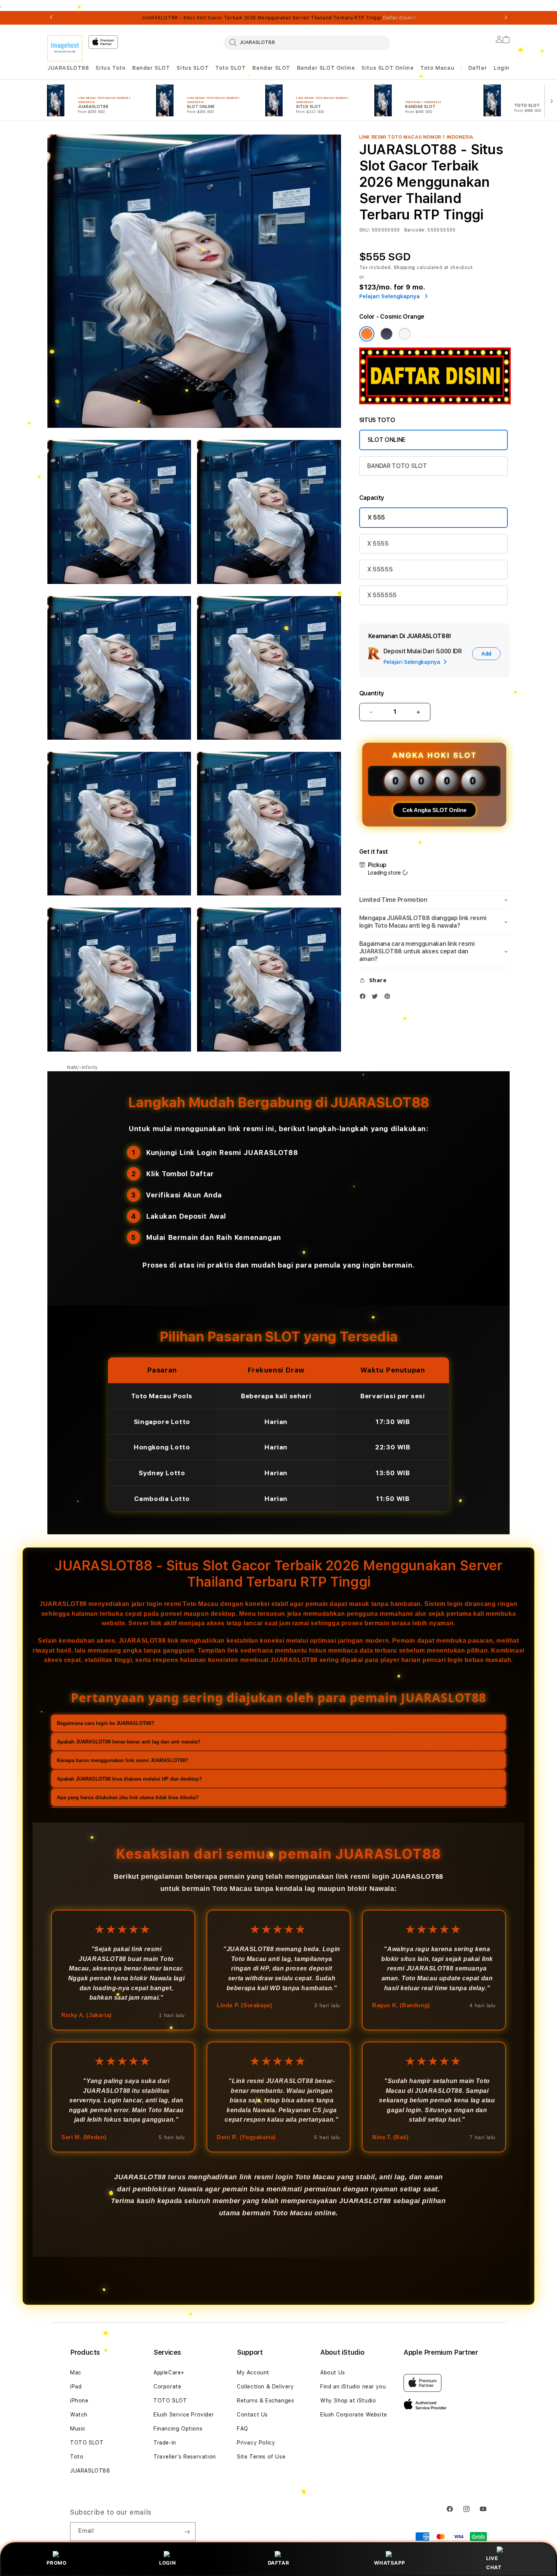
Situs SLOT (192, 68)
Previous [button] (51, 18)
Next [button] (506, 18)
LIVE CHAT (494, 2563)
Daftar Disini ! (399, 18)
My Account (253, 2373)
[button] (68, 68)
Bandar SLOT (151, 68)
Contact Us (252, 2415)
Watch (79, 2415)
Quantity (372, 693)
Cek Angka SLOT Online (434, 810)
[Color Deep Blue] (386, 334)
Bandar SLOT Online (326, 68)
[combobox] (307, 42)
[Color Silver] (405, 334)
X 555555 (382, 595)
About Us (333, 2373)
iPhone (79, 2401)
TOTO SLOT (87, 2443)
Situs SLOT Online (387, 68)
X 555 (376, 517)
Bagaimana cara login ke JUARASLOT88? (106, 1723)
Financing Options (178, 2429)
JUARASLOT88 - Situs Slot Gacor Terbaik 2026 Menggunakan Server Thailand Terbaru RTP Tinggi (278, 18)
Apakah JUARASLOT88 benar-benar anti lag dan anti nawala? (129, 1742)
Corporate (167, 2387)
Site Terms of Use (261, 2457)
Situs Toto (110, 68)
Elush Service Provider (184, 2415)
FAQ (243, 2429)
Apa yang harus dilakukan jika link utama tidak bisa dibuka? (128, 1797)
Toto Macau (437, 68)
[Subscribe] (187, 2532)
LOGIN (167, 2563)
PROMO (56, 2563)
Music (78, 2429)
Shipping (405, 268)
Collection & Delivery (265, 2387)
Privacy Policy (256, 2443)
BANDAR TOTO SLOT (397, 466)
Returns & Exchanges (265, 2401)
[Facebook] (365, 998)
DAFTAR (279, 2563)
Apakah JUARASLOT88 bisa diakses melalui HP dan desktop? (129, 1779)
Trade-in (165, 2443)
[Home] (65, 48)
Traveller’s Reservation (185, 2457)
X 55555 (380, 569)
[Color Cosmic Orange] (367, 334)
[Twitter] (377, 998)
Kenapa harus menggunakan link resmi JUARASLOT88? (123, 1760)
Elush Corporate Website (354, 2415)
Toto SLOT (230, 68)
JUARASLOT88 (68, 68)
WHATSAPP (389, 2563)
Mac (76, 2373)
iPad (76, 2387)
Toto (77, 2457)
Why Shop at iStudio (348, 2401)
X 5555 (378, 544)
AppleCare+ (169, 2373)
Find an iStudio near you (353, 2387)
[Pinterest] (389, 998)
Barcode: (415, 230)
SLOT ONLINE (386, 440)
